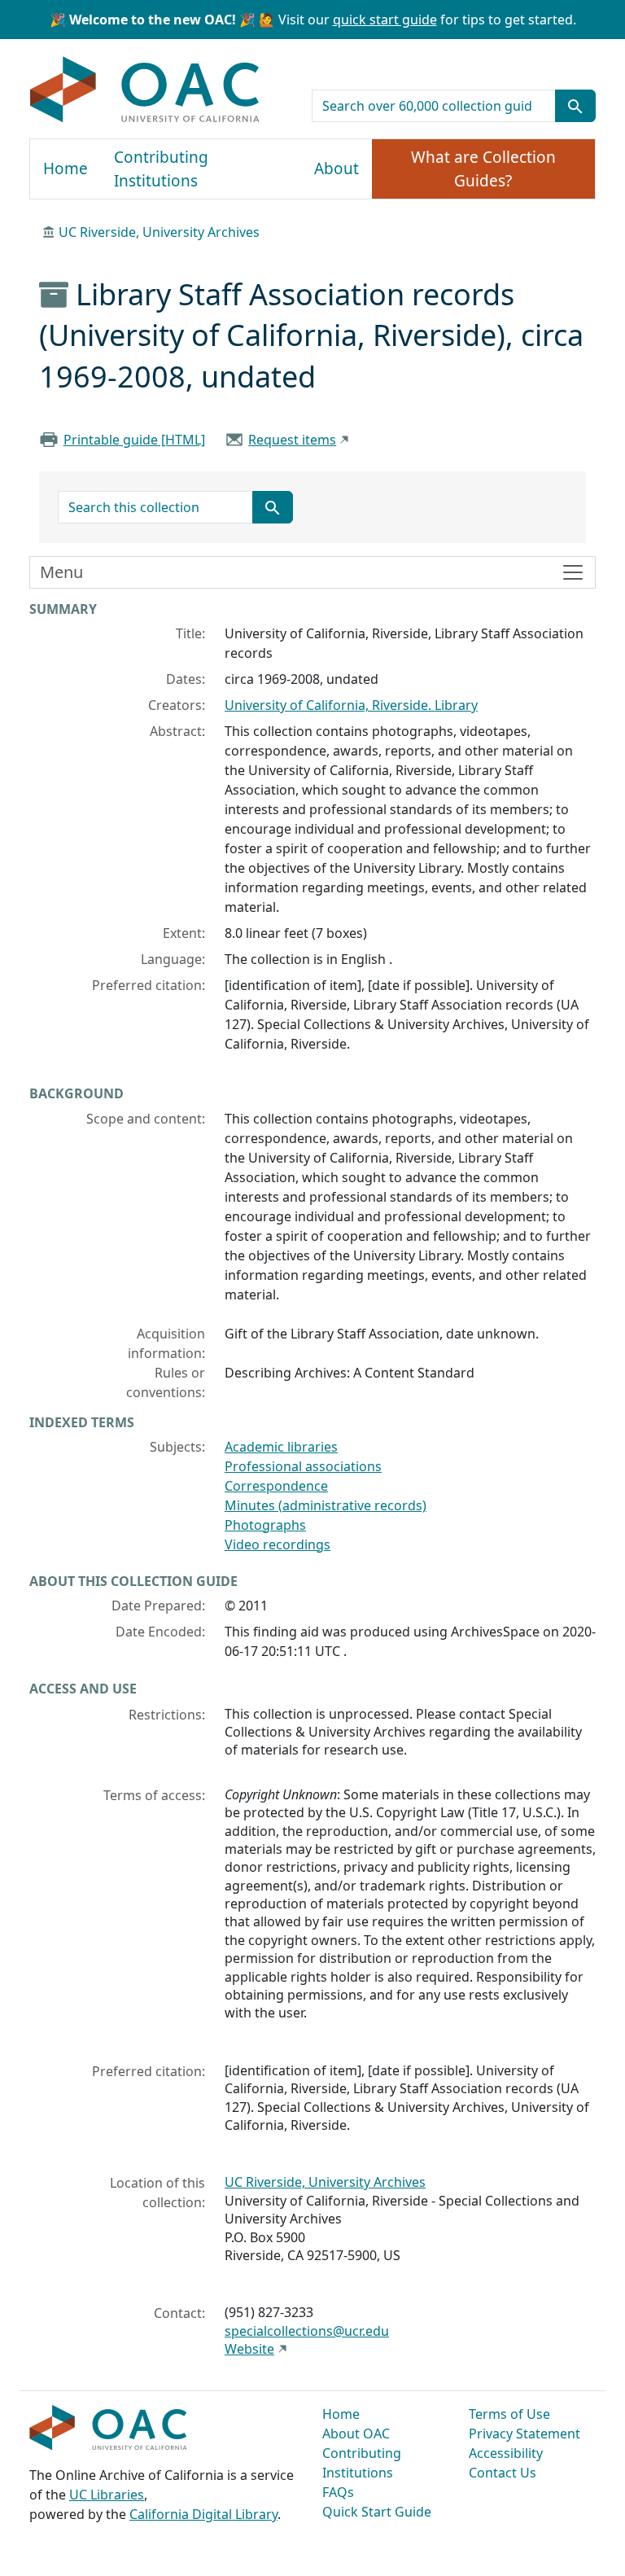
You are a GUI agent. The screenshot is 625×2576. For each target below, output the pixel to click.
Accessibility (506, 2453)
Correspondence (276, 1486)
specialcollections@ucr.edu (307, 2331)
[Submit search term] (575, 106)
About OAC (356, 2434)
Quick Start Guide (377, 2512)
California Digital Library (203, 2514)
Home (66, 169)
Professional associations (303, 1466)
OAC (145, 90)
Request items (292, 440)
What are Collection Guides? (483, 169)
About (337, 169)
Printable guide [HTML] (134, 440)
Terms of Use (509, 2414)
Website (249, 2349)
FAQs (338, 2492)
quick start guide (385, 20)
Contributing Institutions (161, 169)
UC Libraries (107, 2495)
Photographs (265, 1525)
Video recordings (278, 1544)
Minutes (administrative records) (326, 1505)
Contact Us (503, 2473)
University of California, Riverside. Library (351, 705)
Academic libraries (281, 1447)
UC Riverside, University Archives (159, 232)
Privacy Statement (524, 2434)
